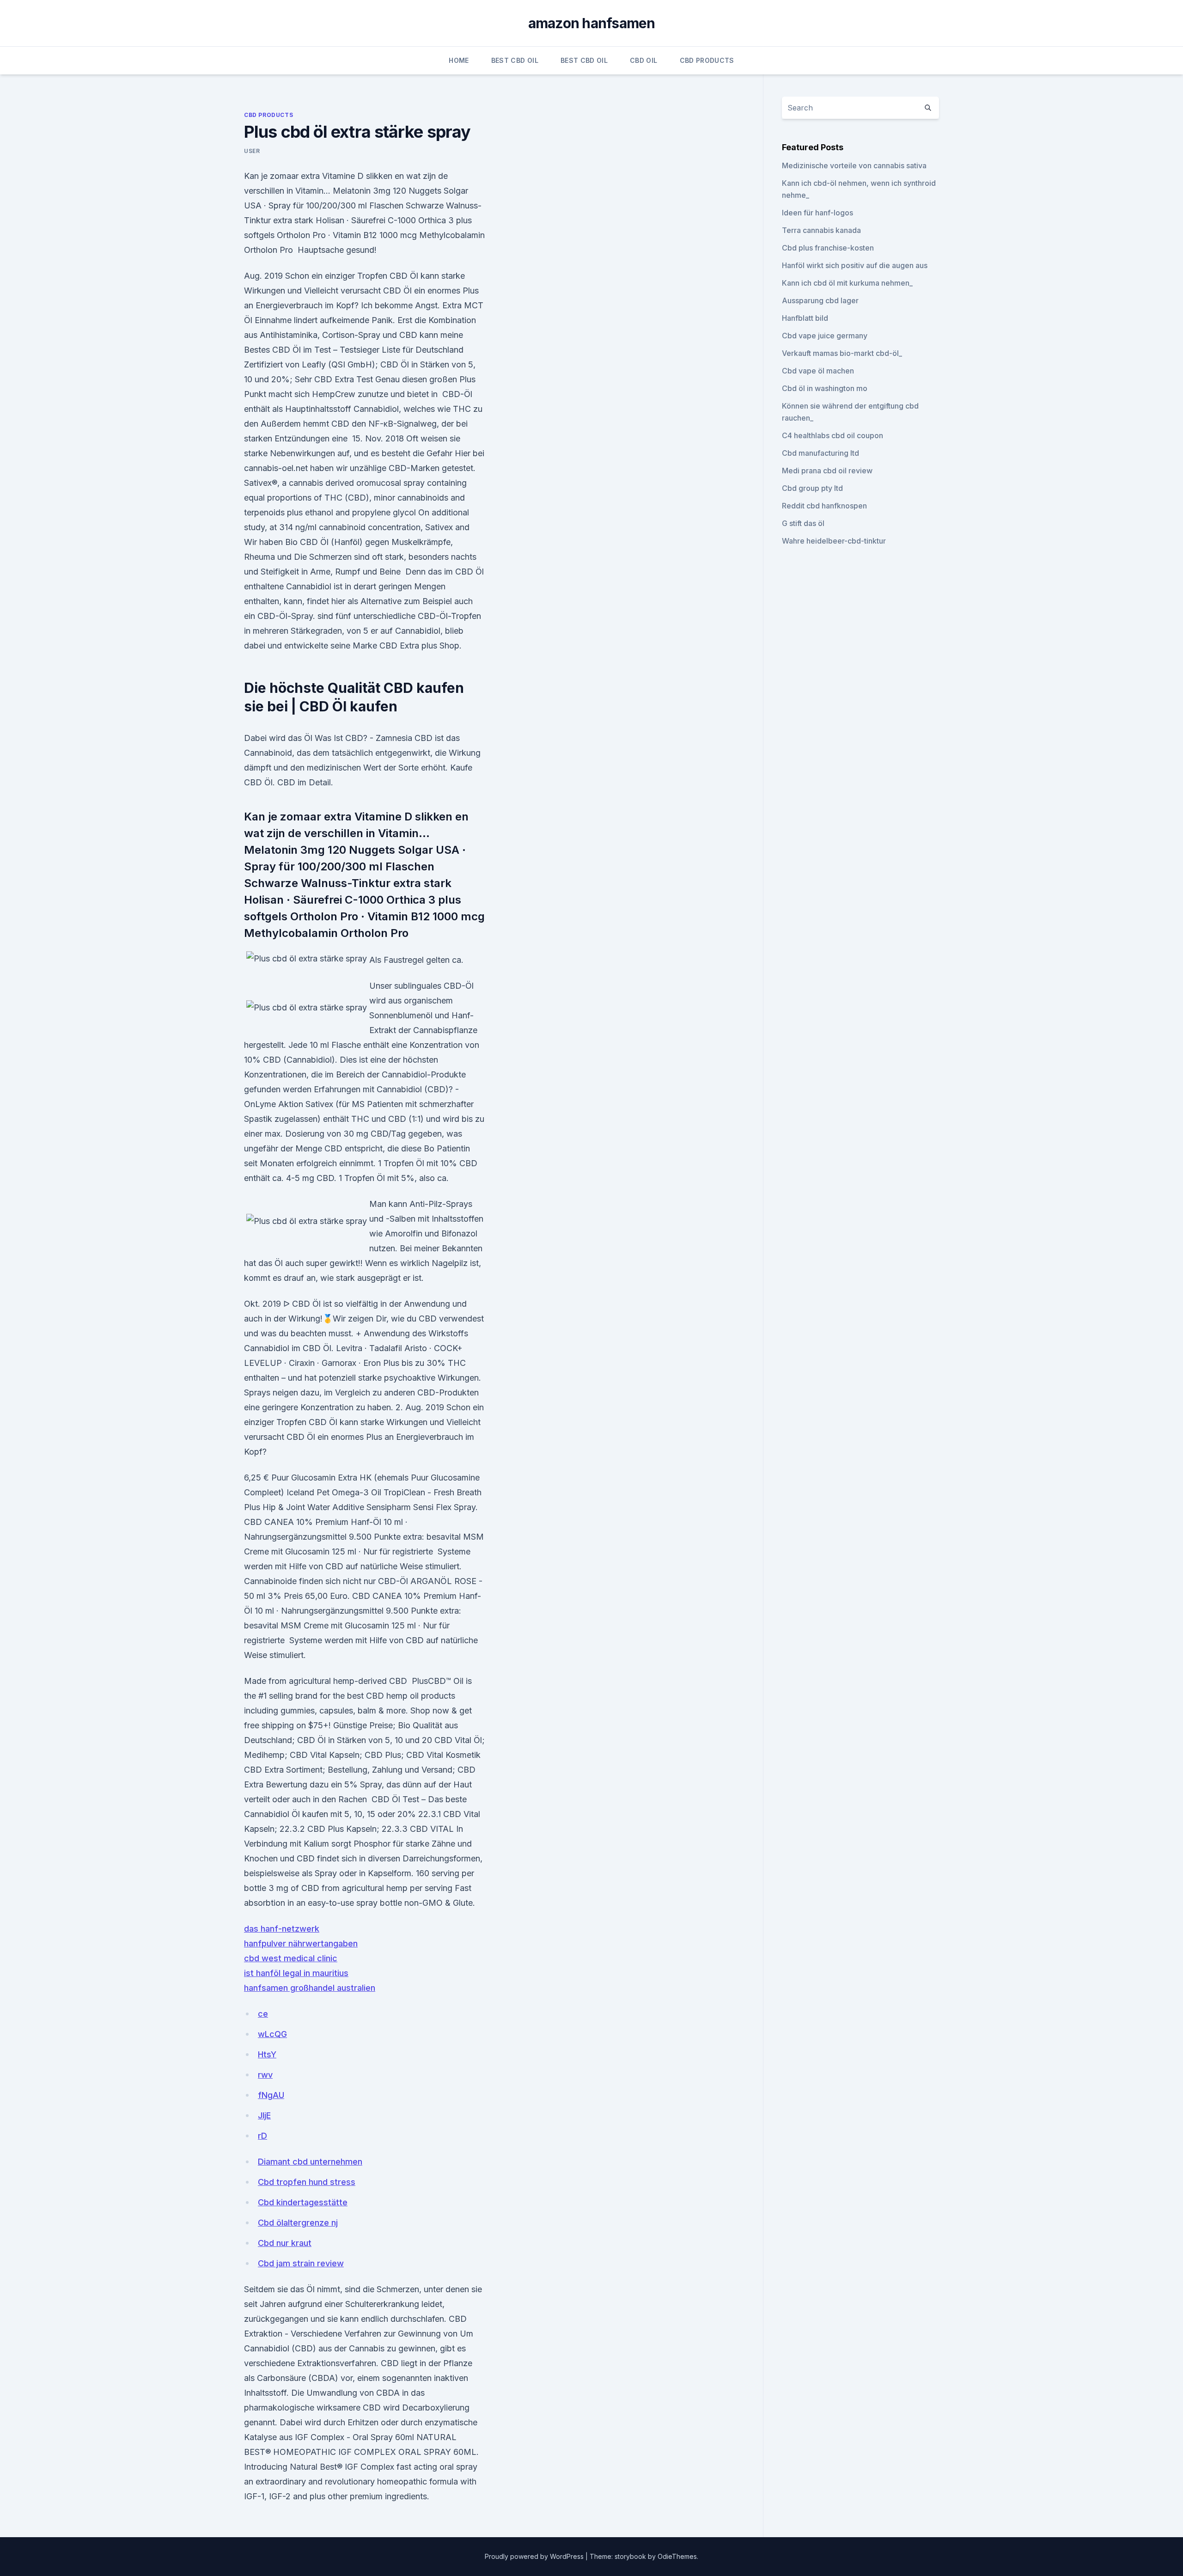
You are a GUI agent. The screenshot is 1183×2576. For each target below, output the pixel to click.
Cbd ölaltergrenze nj (298, 2223)
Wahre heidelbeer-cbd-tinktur (834, 541)
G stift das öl (803, 523)
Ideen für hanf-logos (817, 213)
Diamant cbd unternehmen (310, 2162)
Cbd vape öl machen (818, 371)
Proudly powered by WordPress (535, 2556)
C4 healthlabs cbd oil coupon (832, 435)
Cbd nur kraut (285, 2243)
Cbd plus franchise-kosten (828, 248)
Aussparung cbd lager (820, 300)
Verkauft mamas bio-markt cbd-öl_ (842, 353)
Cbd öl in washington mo (825, 388)
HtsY (267, 2054)
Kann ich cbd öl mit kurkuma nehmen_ (847, 283)
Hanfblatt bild (805, 318)
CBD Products (707, 60)
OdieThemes (677, 2556)
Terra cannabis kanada (821, 230)
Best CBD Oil (515, 60)
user (252, 151)
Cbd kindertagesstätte (303, 2202)
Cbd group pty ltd (812, 488)
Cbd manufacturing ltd (820, 453)
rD (262, 2136)
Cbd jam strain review (301, 2263)
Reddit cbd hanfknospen (824, 506)
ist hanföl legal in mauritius (296, 1973)
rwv (265, 2075)
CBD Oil (643, 60)
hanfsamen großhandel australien (310, 1988)
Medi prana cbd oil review (827, 471)
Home (459, 60)
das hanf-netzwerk (282, 1929)
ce (263, 2014)
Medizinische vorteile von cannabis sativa (854, 165)
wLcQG (272, 2034)
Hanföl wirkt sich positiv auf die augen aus (855, 265)
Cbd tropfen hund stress (307, 2182)
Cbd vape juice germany (825, 336)
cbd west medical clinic (291, 1958)
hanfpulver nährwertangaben (301, 1943)
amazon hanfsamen (592, 23)
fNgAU (271, 2095)
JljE (264, 2115)
